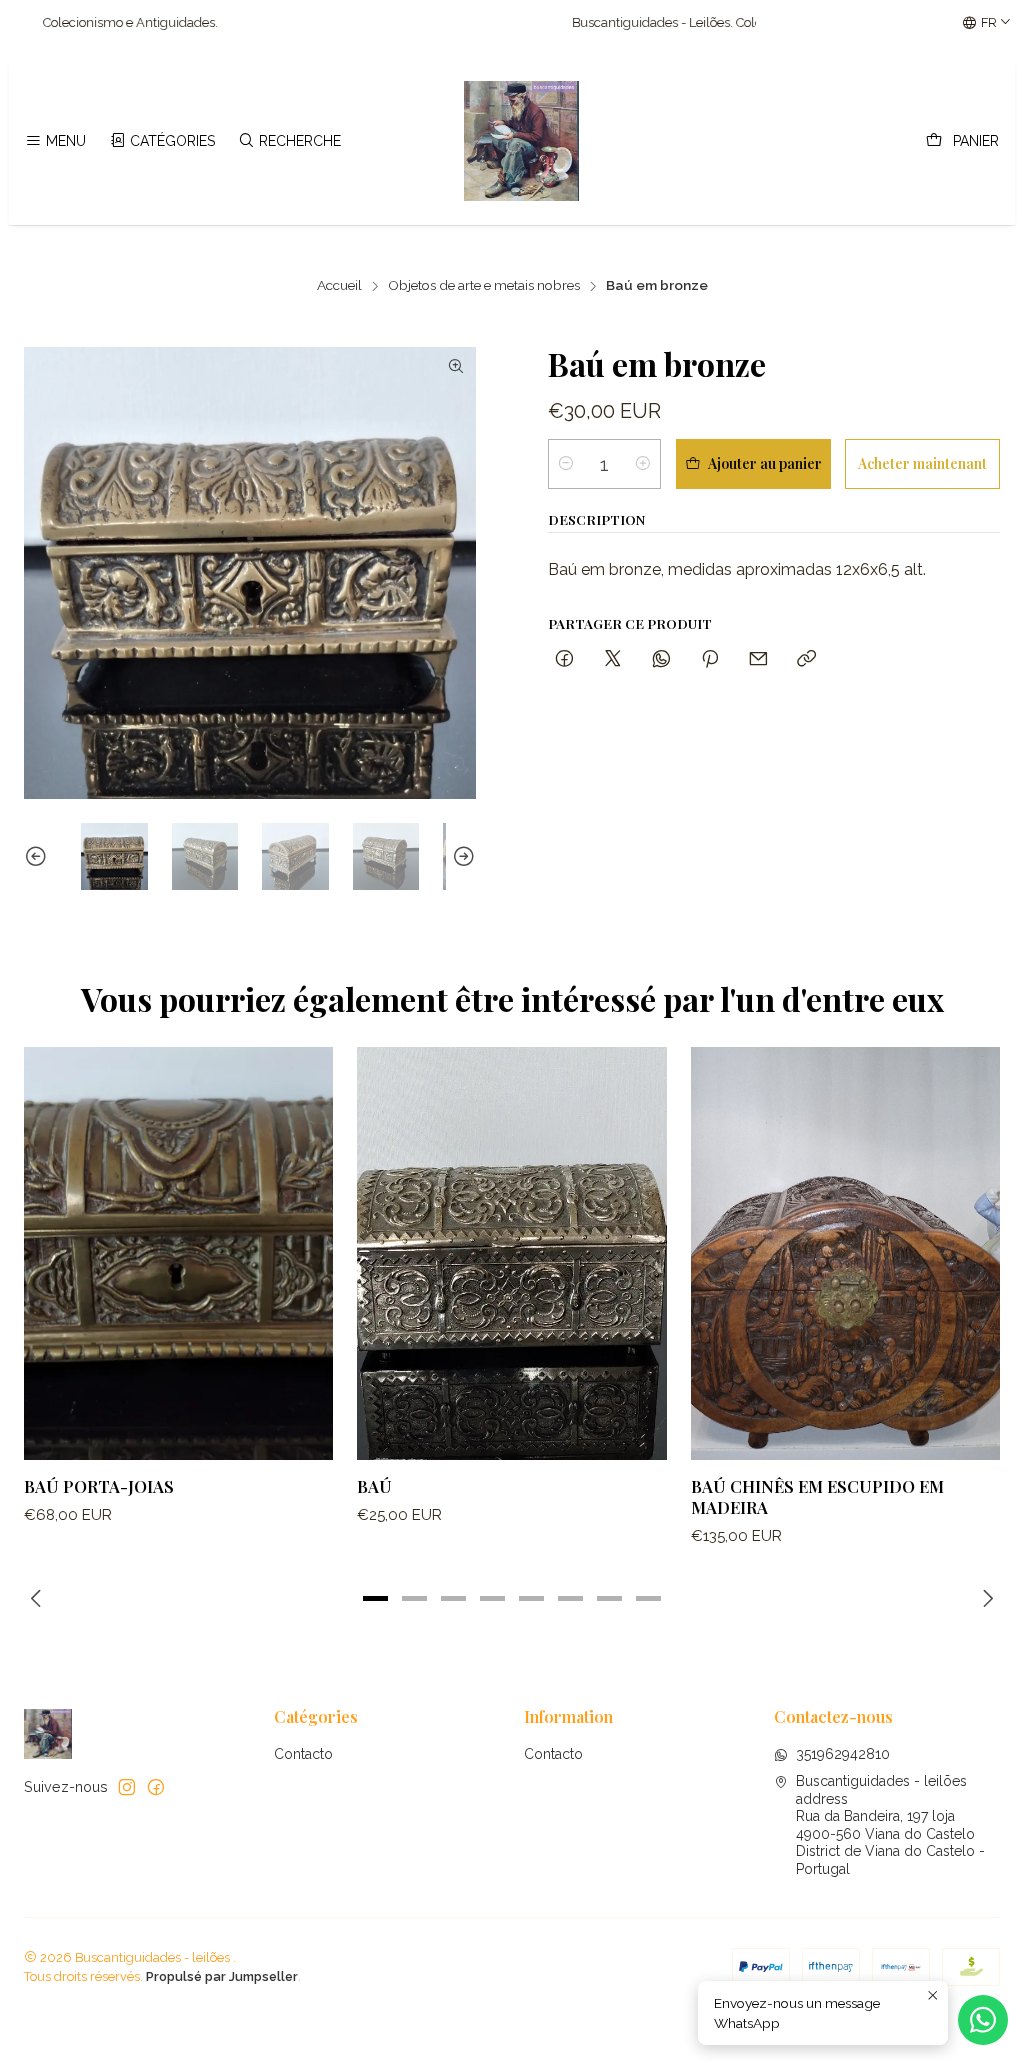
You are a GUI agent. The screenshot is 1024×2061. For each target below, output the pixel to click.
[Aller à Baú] (511, 1253)
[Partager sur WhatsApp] (661, 659)
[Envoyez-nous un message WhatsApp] (983, 2020)
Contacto (303, 1754)
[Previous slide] (39, 856)
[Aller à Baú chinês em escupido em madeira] (845, 1253)
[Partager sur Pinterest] (710, 659)
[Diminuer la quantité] (566, 464)
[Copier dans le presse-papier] (806, 659)
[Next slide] (461, 856)
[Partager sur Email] (758, 659)
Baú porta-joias (99, 1486)
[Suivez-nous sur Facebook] (156, 1787)
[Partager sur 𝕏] (613, 659)
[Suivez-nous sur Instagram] (127, 1787)
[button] (376, 1598)
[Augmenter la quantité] (643, 464)
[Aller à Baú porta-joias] (178, 1253)
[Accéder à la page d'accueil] (522, 141)
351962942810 (843, 1754)
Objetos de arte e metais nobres (484, 286)
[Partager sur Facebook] (564, 659)
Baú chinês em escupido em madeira (817, 1496)
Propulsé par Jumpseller (222, 1976)
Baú (374, 1486)
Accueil (339, 286)
